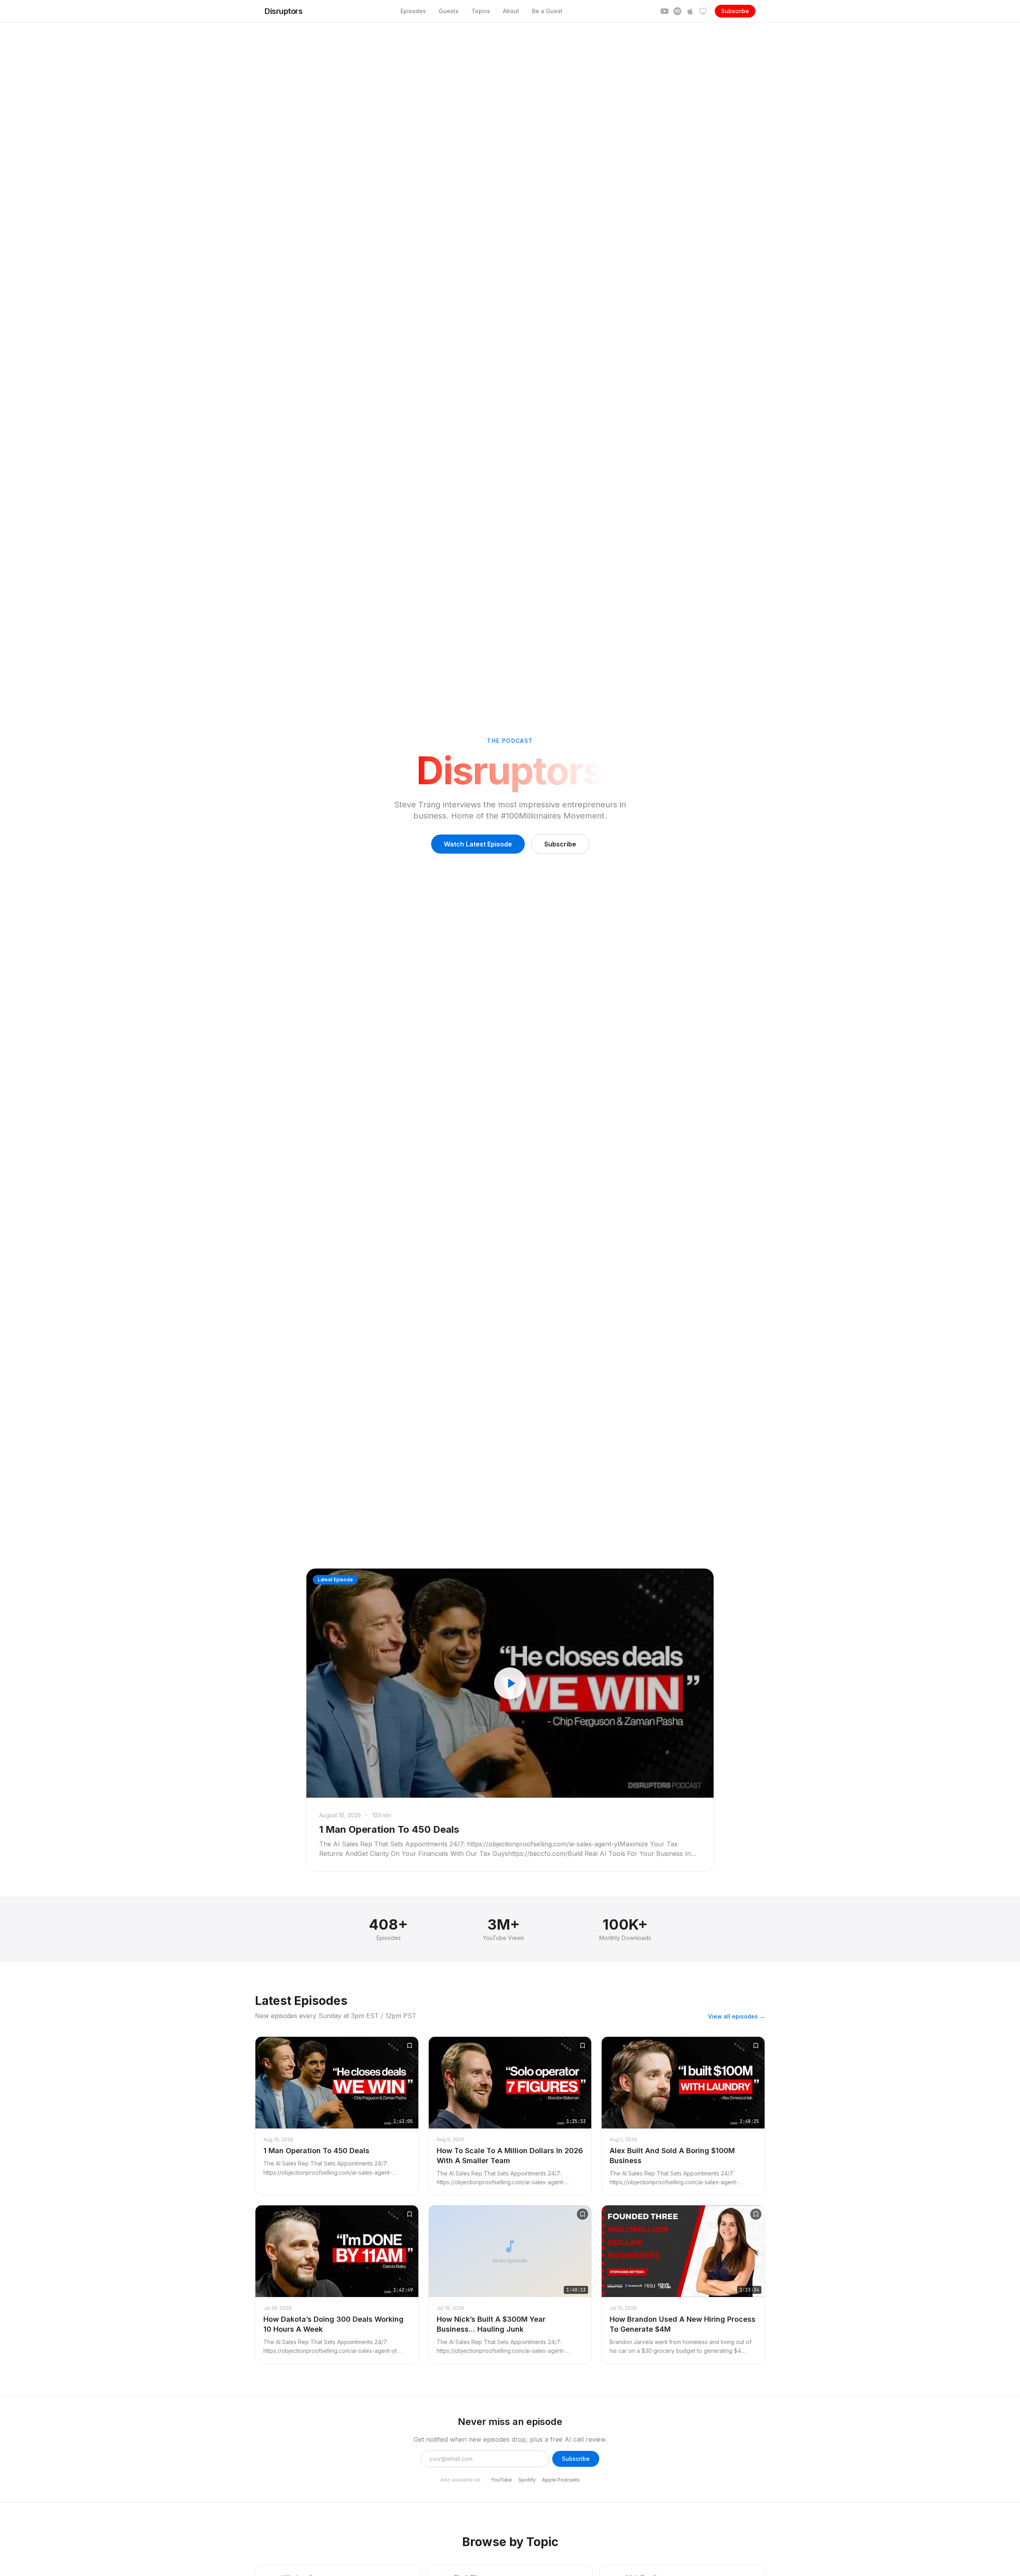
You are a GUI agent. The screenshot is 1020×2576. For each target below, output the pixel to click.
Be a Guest (547, 11)
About (511, 11)
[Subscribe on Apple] (690, 11)
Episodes (413, 11)
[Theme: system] (703, 11)
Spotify (527, 2480)
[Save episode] (410, 2046)
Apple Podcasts (561, 2480)
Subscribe (735, 11)
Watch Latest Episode (478, 844)
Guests (449, 11)
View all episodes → (737, 2016)
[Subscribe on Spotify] (677, 11)
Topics (481, 11)
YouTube (501, 2480)
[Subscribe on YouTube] (665, 11)
